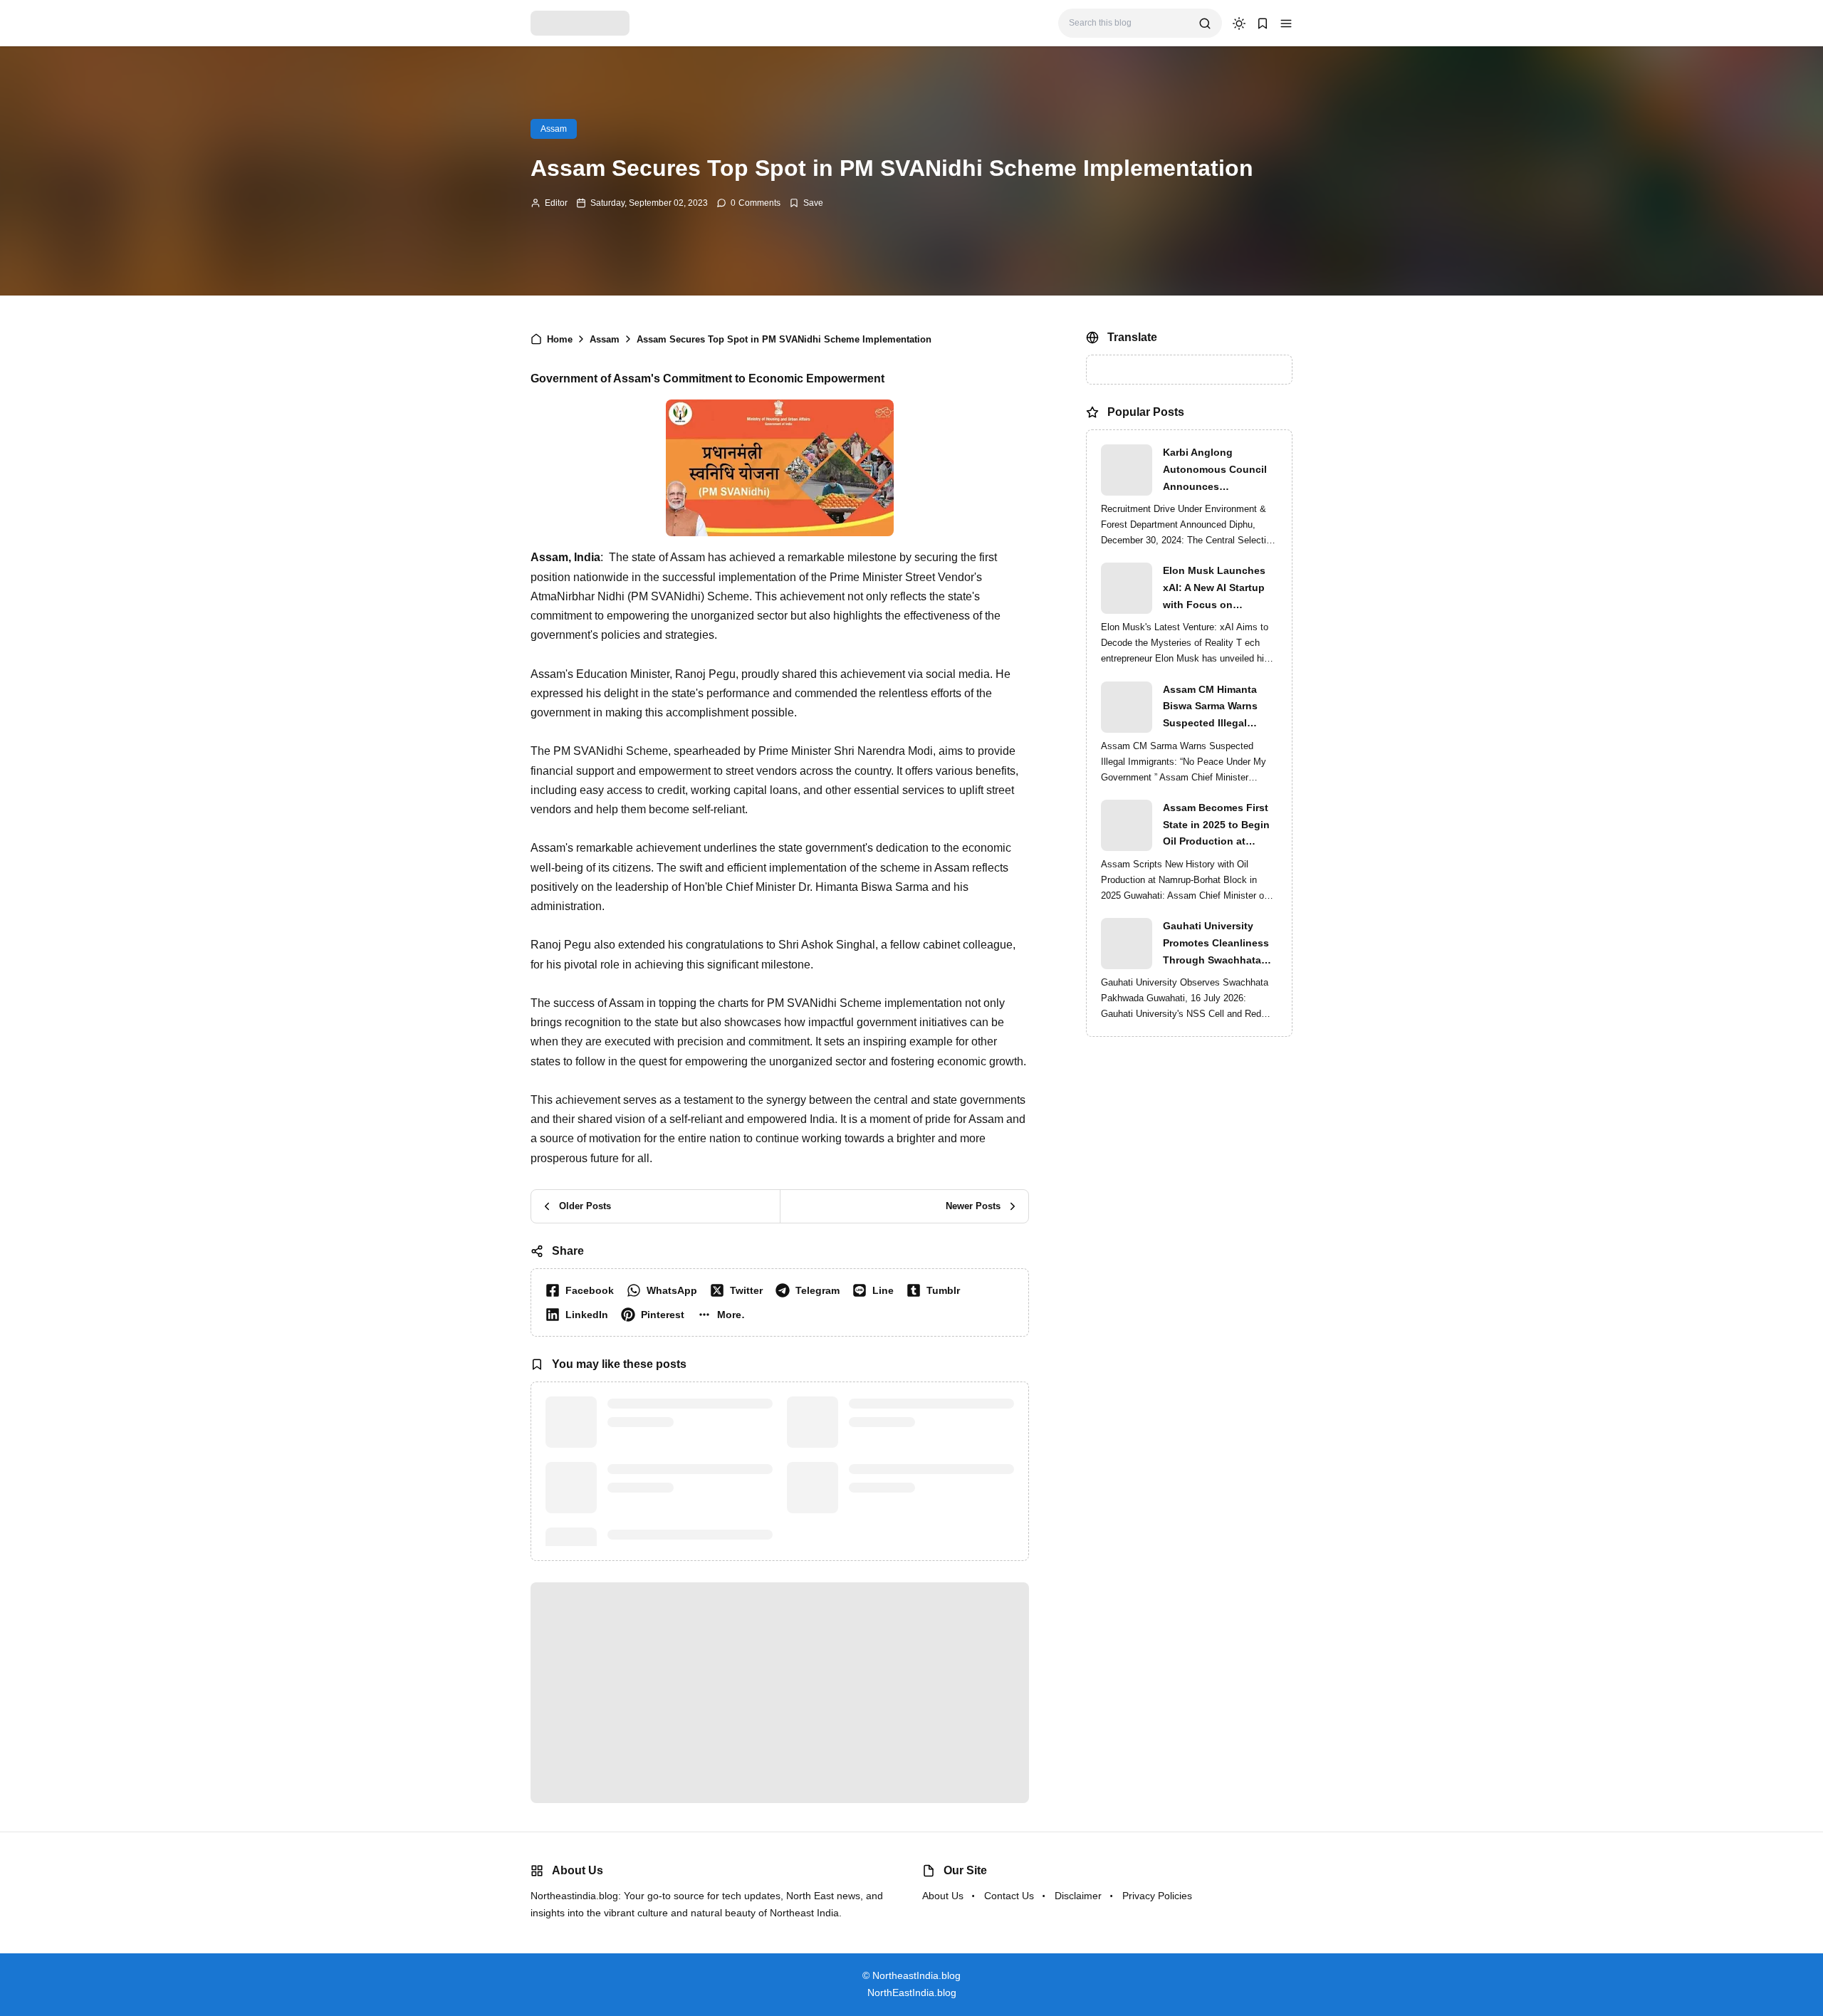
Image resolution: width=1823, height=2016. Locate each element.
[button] (1286, 23)
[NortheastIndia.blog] (580, 22)
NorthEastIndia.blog (912, 1993)
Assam (554, 129)
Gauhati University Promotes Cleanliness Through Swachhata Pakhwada (1216, 944)
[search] (1205, 23)
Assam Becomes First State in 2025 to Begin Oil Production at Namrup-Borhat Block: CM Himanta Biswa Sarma (1217, 826)
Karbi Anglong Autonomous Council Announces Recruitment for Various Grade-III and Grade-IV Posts (1220, 471)
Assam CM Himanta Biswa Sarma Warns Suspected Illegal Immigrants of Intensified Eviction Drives (1210, 708)
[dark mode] (1239, 23)
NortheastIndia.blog (916, 1975)
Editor (556, 203)
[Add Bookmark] (806, 203)
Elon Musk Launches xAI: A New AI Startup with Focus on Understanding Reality (1217, 589)
